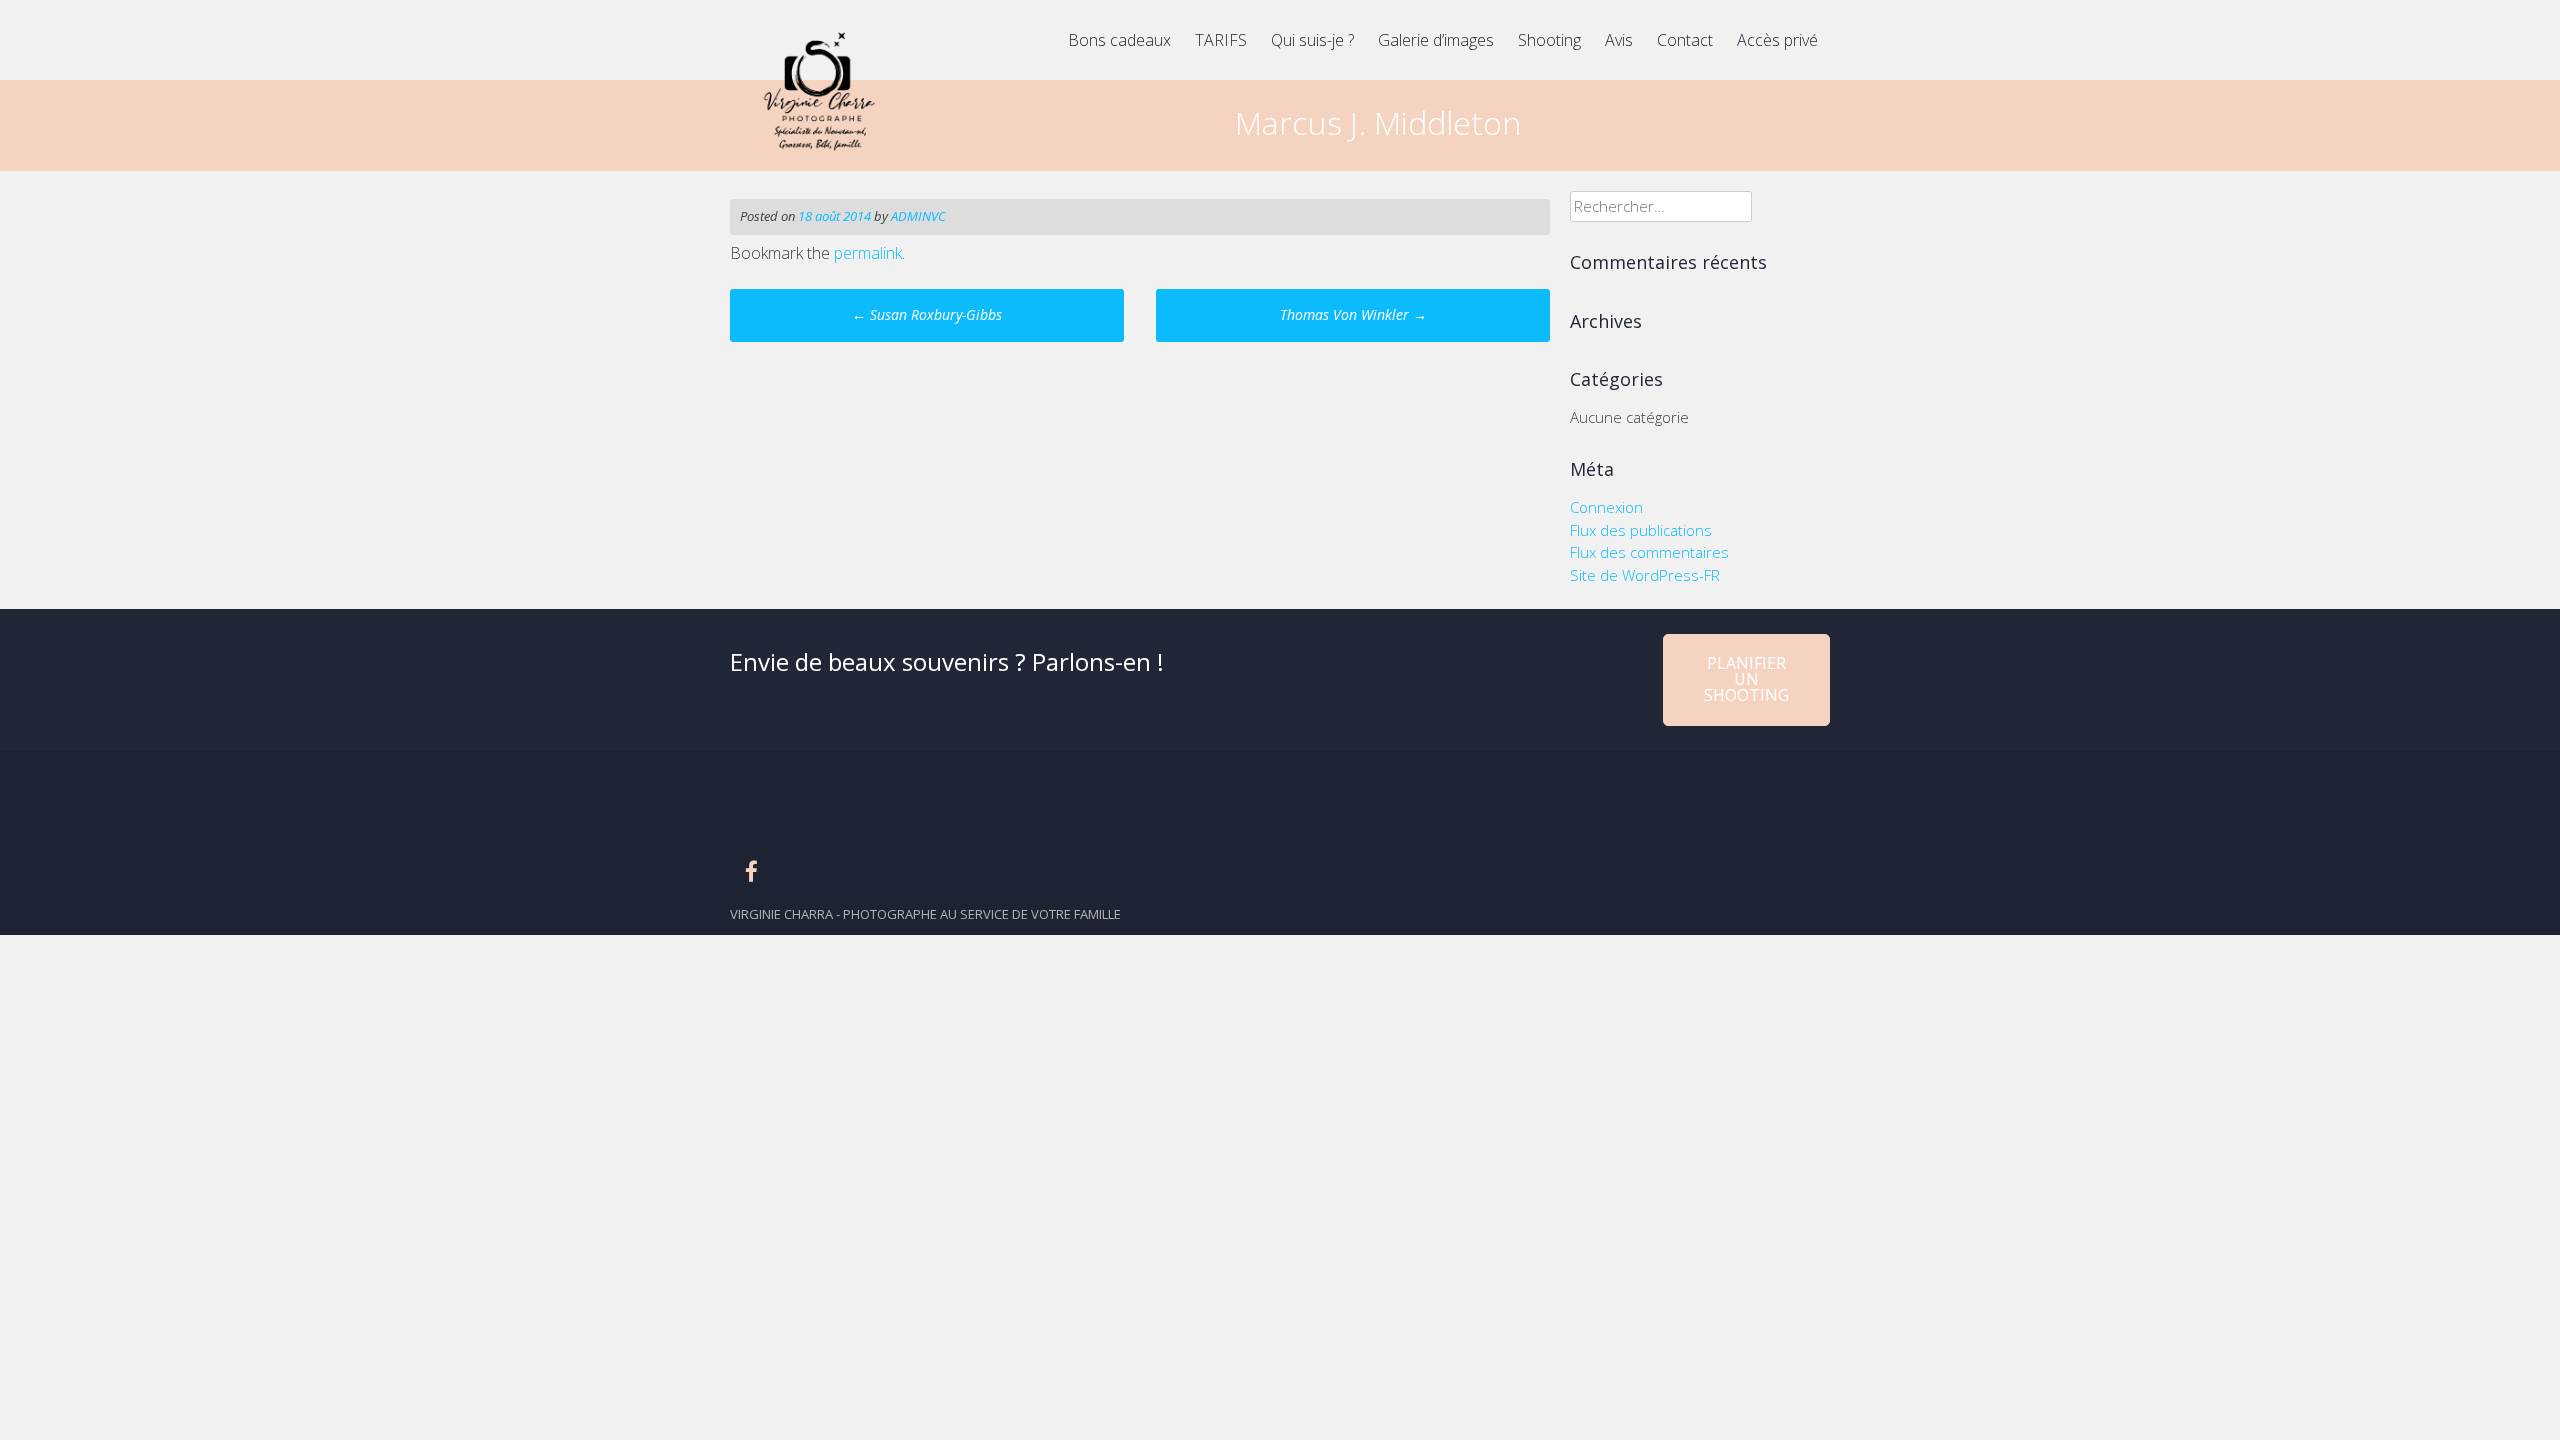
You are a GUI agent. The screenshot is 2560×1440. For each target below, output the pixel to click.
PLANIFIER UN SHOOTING (1746, 679)
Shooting (1549, 40)
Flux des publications (1641, 530)
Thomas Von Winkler (1353, 314)
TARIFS (1221, 40)
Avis (1619, 40)
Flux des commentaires (1649, 552)
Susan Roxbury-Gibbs (927, 314)
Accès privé (1777, 40)
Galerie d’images (1436, 40)
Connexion (1606, 507)
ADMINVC (918, 216)
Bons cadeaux (1119, 40)
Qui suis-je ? (1312, 40)
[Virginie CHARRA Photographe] (817, 156)
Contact (1685, 40)
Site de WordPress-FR (1645, 575)
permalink (868, 253)
